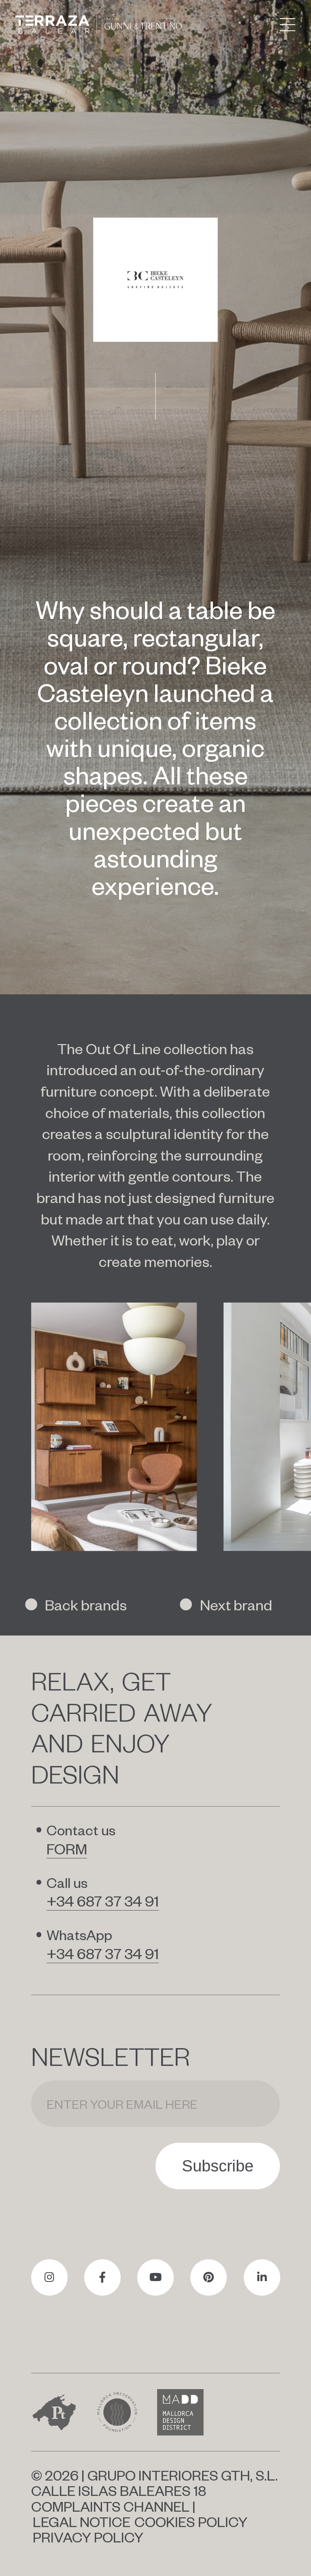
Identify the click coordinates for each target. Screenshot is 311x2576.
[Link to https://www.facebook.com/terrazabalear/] (102, 2277)
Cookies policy (191, 2521)
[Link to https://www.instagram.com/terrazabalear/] (49, 2277)
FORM (67, 1848)
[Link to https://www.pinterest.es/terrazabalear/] (209, 2277)
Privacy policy (88, 2537)
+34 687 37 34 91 (103, 1900)
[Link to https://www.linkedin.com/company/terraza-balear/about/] (262, 2277)
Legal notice (82, 2521)
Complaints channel (110, 2506)
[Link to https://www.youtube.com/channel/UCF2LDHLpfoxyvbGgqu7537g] (155, 2277)
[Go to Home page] (99, 24)
